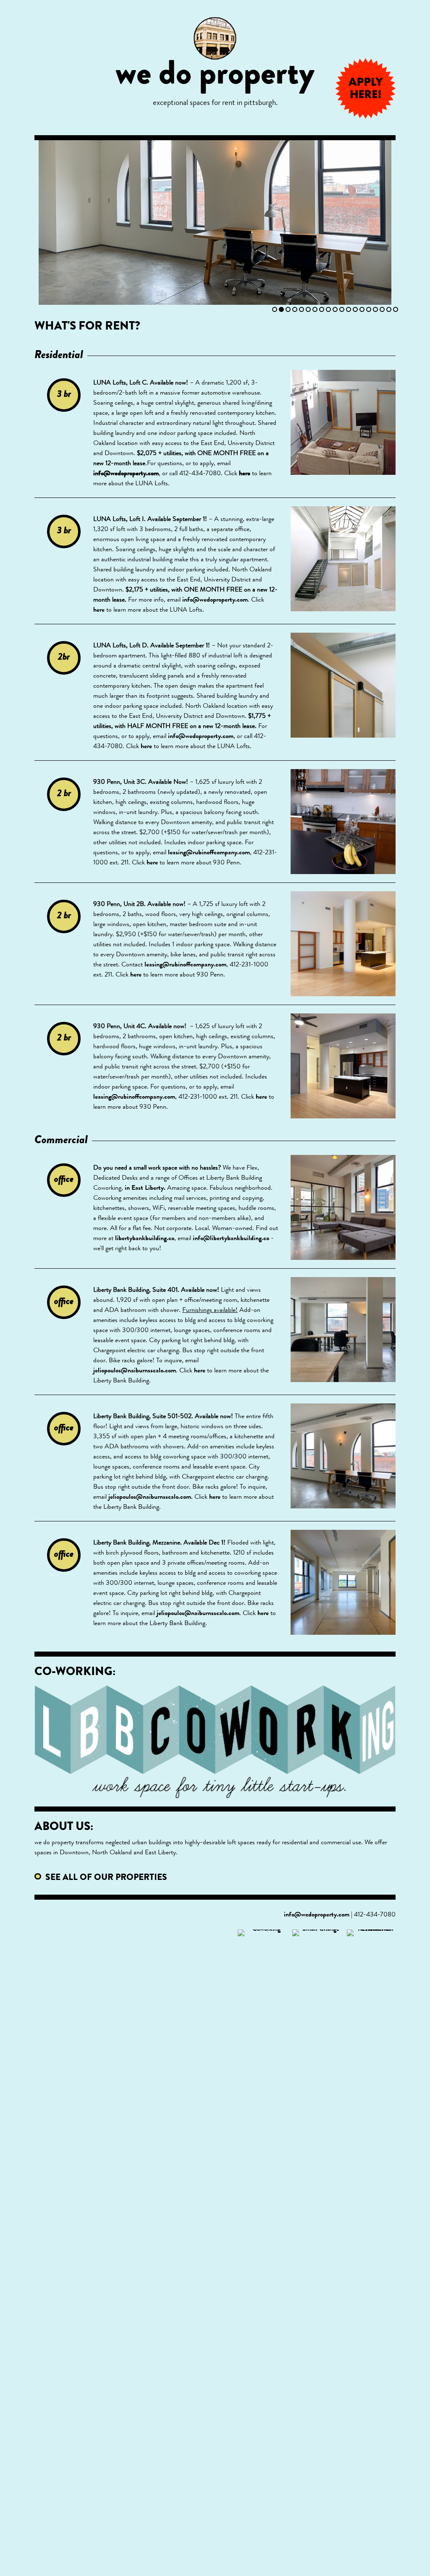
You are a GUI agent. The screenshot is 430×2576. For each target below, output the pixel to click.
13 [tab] (355, 309)
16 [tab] (375, 309)
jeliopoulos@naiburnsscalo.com (135, 1371)
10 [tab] (335, 309)
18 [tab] (389, 309)
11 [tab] (342, 309)
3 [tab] (288, 309)
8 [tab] (322, 309)
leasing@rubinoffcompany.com (209, 853)
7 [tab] (315, 309)
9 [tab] (328, 309)
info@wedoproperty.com (126, 474)
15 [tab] (369, 309)
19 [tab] (396, 309)
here (245, 474)
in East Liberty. (145, 1189)
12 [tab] (349, 309)
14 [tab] (362, 309)
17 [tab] (382, 309)
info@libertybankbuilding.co (231, 1239)
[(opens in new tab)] (263, 2244)
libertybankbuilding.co (145, 1239)
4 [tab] (295, 309)
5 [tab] (302, 309)
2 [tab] (281, 309)
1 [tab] (275, 309)
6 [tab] (308, 309)
